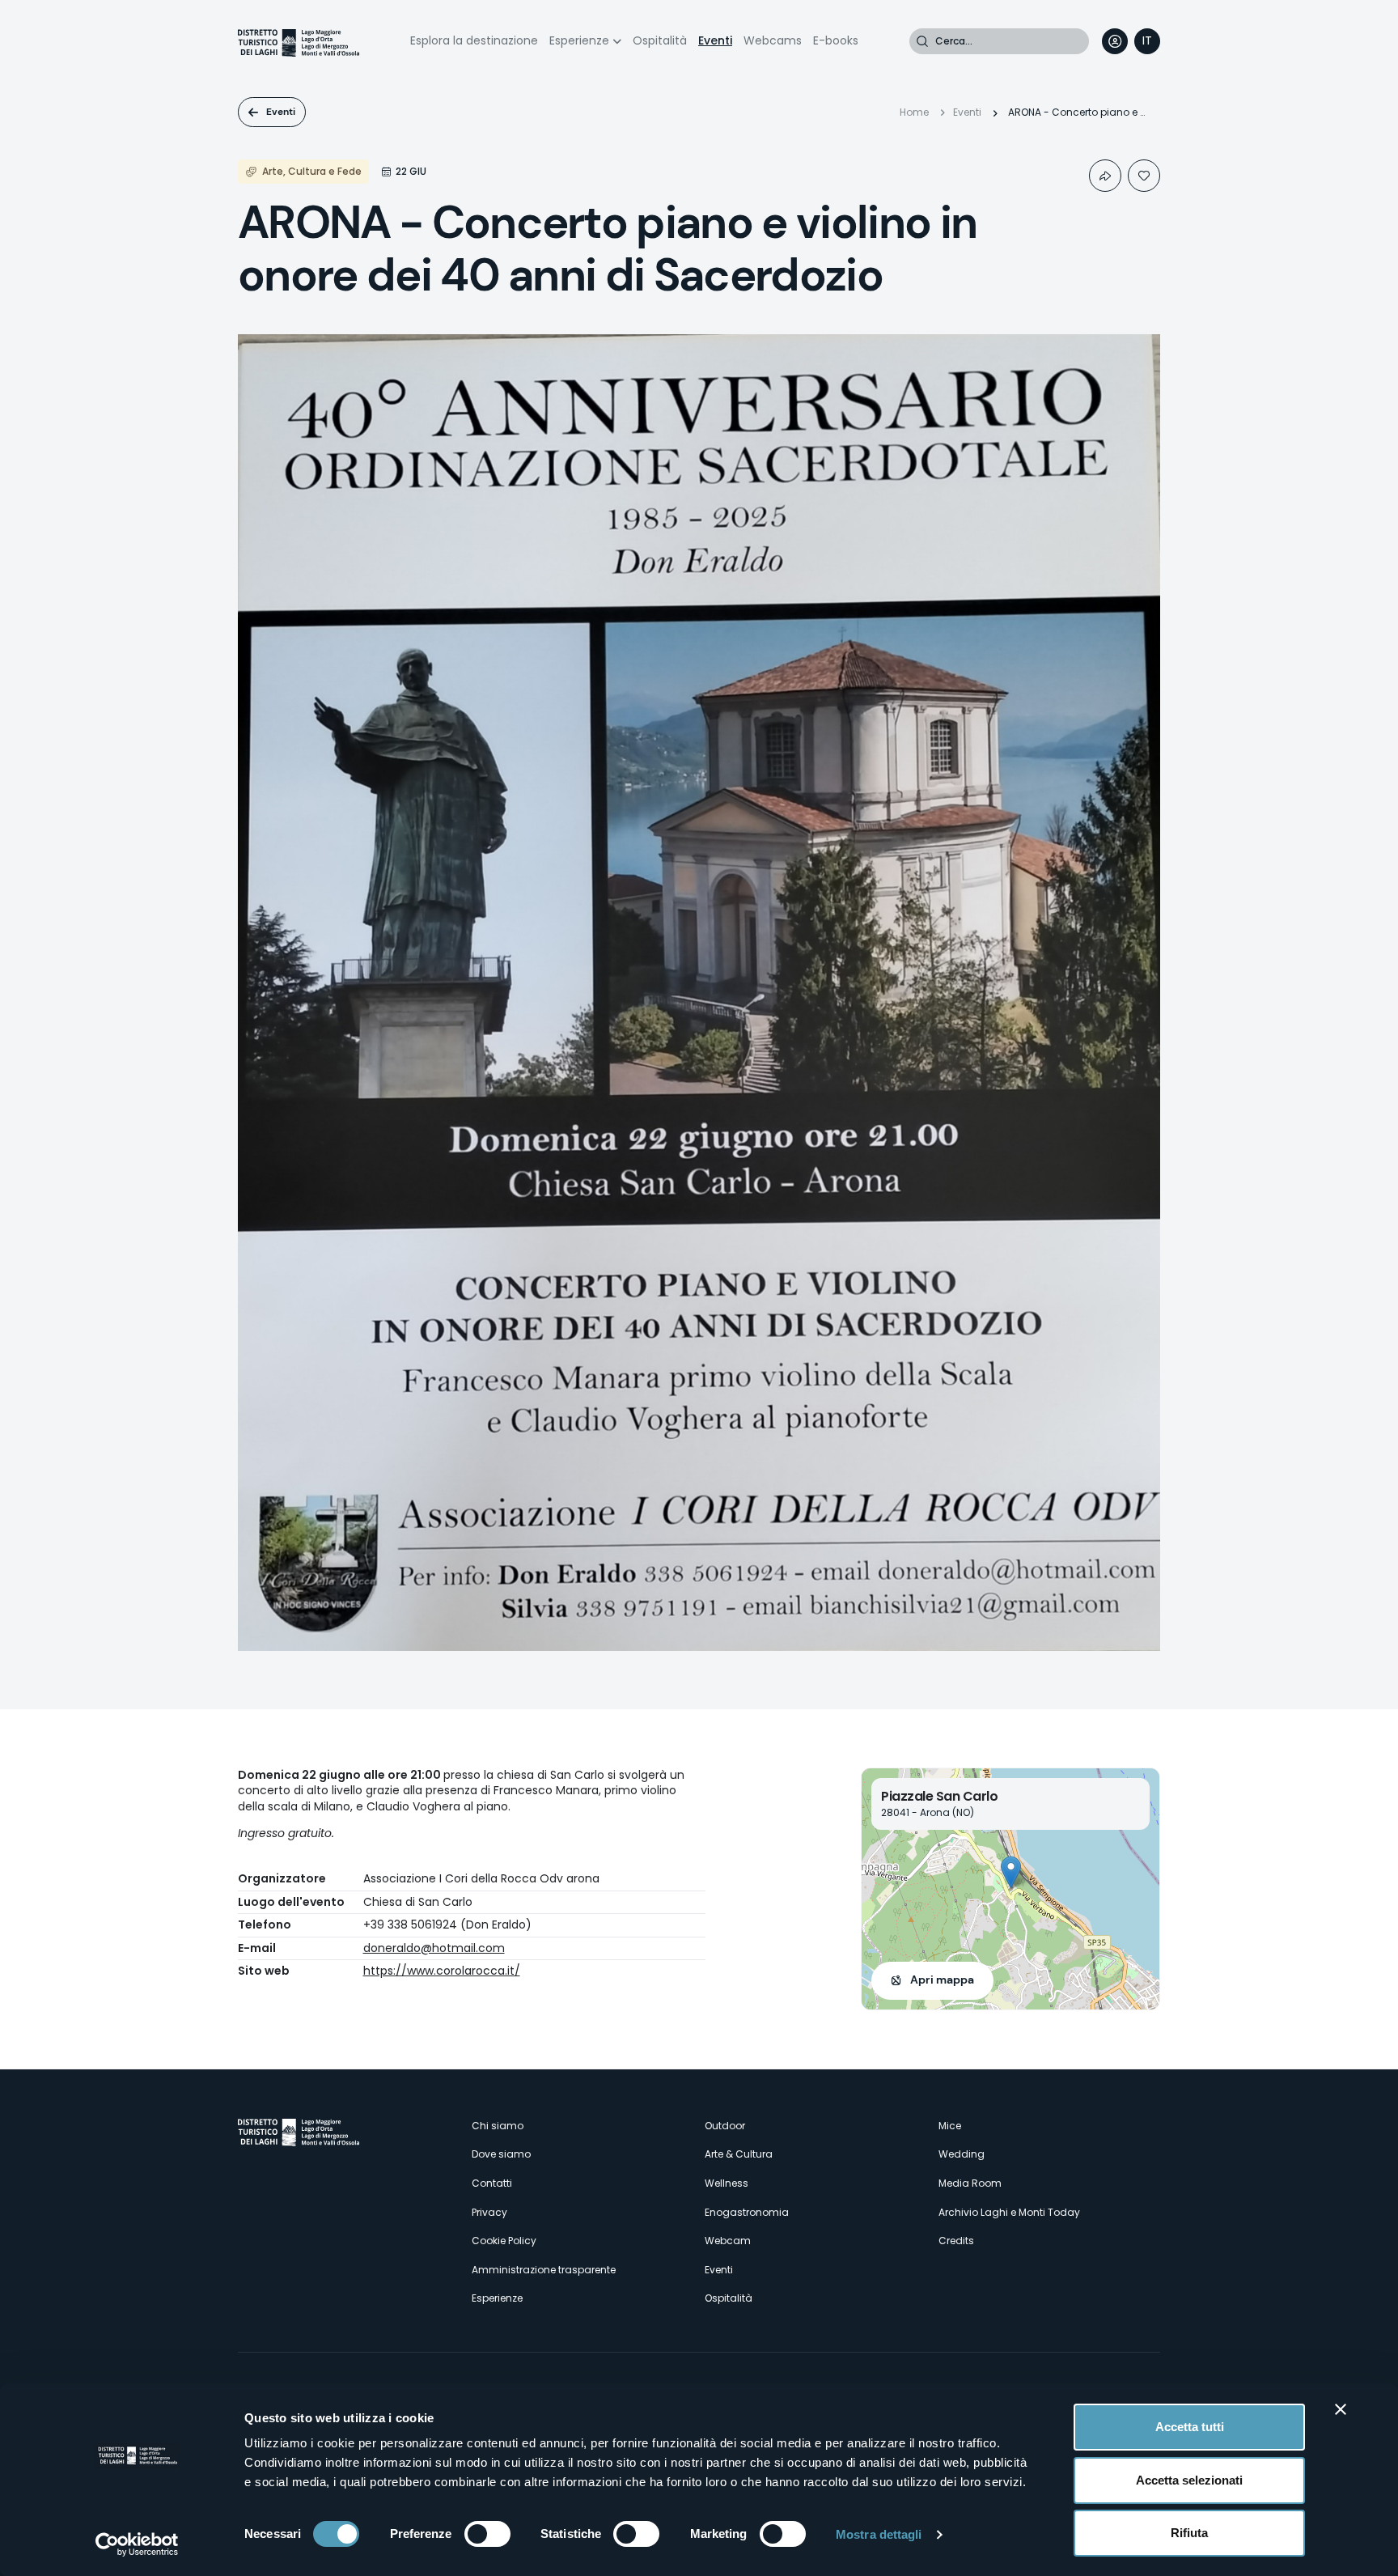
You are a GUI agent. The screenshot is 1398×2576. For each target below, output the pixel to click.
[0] (1144, 176)
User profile (1115, 41)
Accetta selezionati (1189, 2480)
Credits (956, 2241)
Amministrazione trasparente (544, 2270)
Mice (950, 2126)
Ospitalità (660, 40)
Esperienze (579, 40)
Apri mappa (942, 1980)
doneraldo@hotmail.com (434, 1948)
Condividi (1105, 176)
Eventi (715, 40)
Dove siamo (501, 2154)
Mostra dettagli (879, 2534)
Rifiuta (1189, 2533)
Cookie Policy (504, 2241)
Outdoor (725, 2126)
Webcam (728, 2241)
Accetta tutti (1190, 2427)
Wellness (727, 2183)
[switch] (487, 2534)
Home (914, 112)
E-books (836, 40)
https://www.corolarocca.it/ (442, 1971)
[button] (1011, 1872)
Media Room (970, 2183)
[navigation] (1147, 41)
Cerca (922, 41)
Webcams (773, 40)
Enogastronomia (747, 2212)
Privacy (489, 2212)
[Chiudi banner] (1341, 2409)
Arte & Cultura (739, 2154)
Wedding (962, 2154)
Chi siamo (498, 2126)
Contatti (492, 2183)
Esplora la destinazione (474, 40)
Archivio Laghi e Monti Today (1009, 2212)
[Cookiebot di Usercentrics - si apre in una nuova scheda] (137, 2544)
